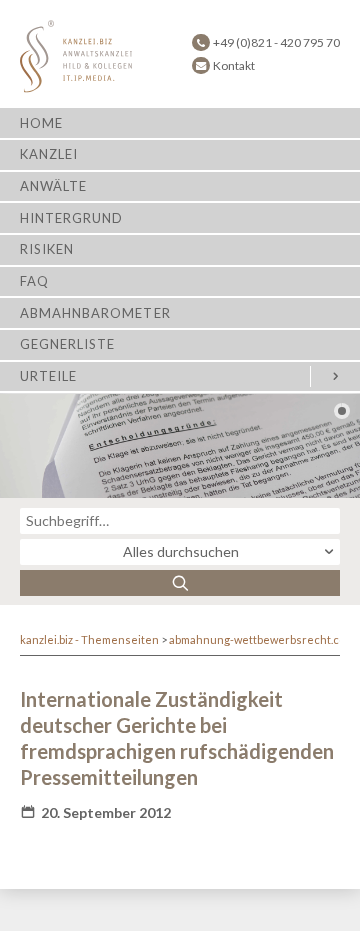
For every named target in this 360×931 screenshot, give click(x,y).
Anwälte (53, 186)
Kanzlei (49, 154)
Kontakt (234, 65)
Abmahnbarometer (95, 313)
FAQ (34, 281)
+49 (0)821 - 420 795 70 (276, 42)
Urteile (48, 376)
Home (41, 123)
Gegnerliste (67, 344)
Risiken (47, 249)
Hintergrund (71, 218)
